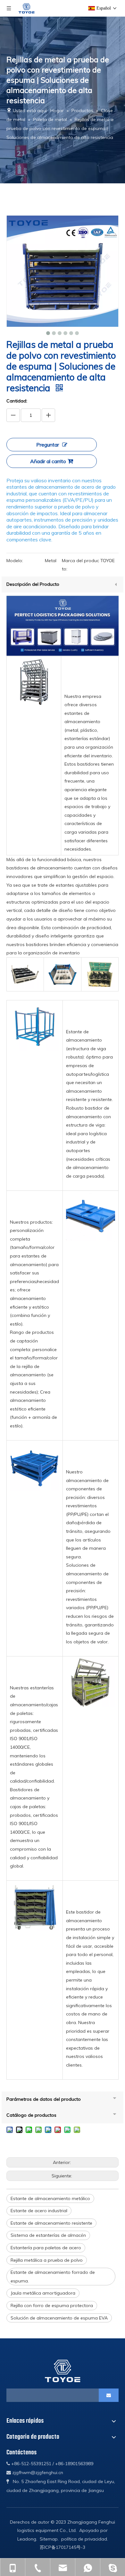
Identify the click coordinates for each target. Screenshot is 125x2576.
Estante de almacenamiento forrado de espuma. (53, 2277)
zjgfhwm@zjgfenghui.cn (38, 2473)
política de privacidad (84, 2539)
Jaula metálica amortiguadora (43, 2293)
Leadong (27, 2539)
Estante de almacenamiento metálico (50, 2198)
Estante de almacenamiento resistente (51, 2223)
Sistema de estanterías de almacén (48, 2235)
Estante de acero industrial (39, 2211)
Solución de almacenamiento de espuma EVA (59, 2318)
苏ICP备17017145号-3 (63, 2547)
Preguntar (48, 445)
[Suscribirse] (109, 2395)
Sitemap (49, 2539)
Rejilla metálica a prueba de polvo (47, 2260)
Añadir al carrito (48, 461)
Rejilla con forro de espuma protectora (52, 2305)
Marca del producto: (80, 565)
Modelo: (15, 561)
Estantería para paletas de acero (46, 2248)
